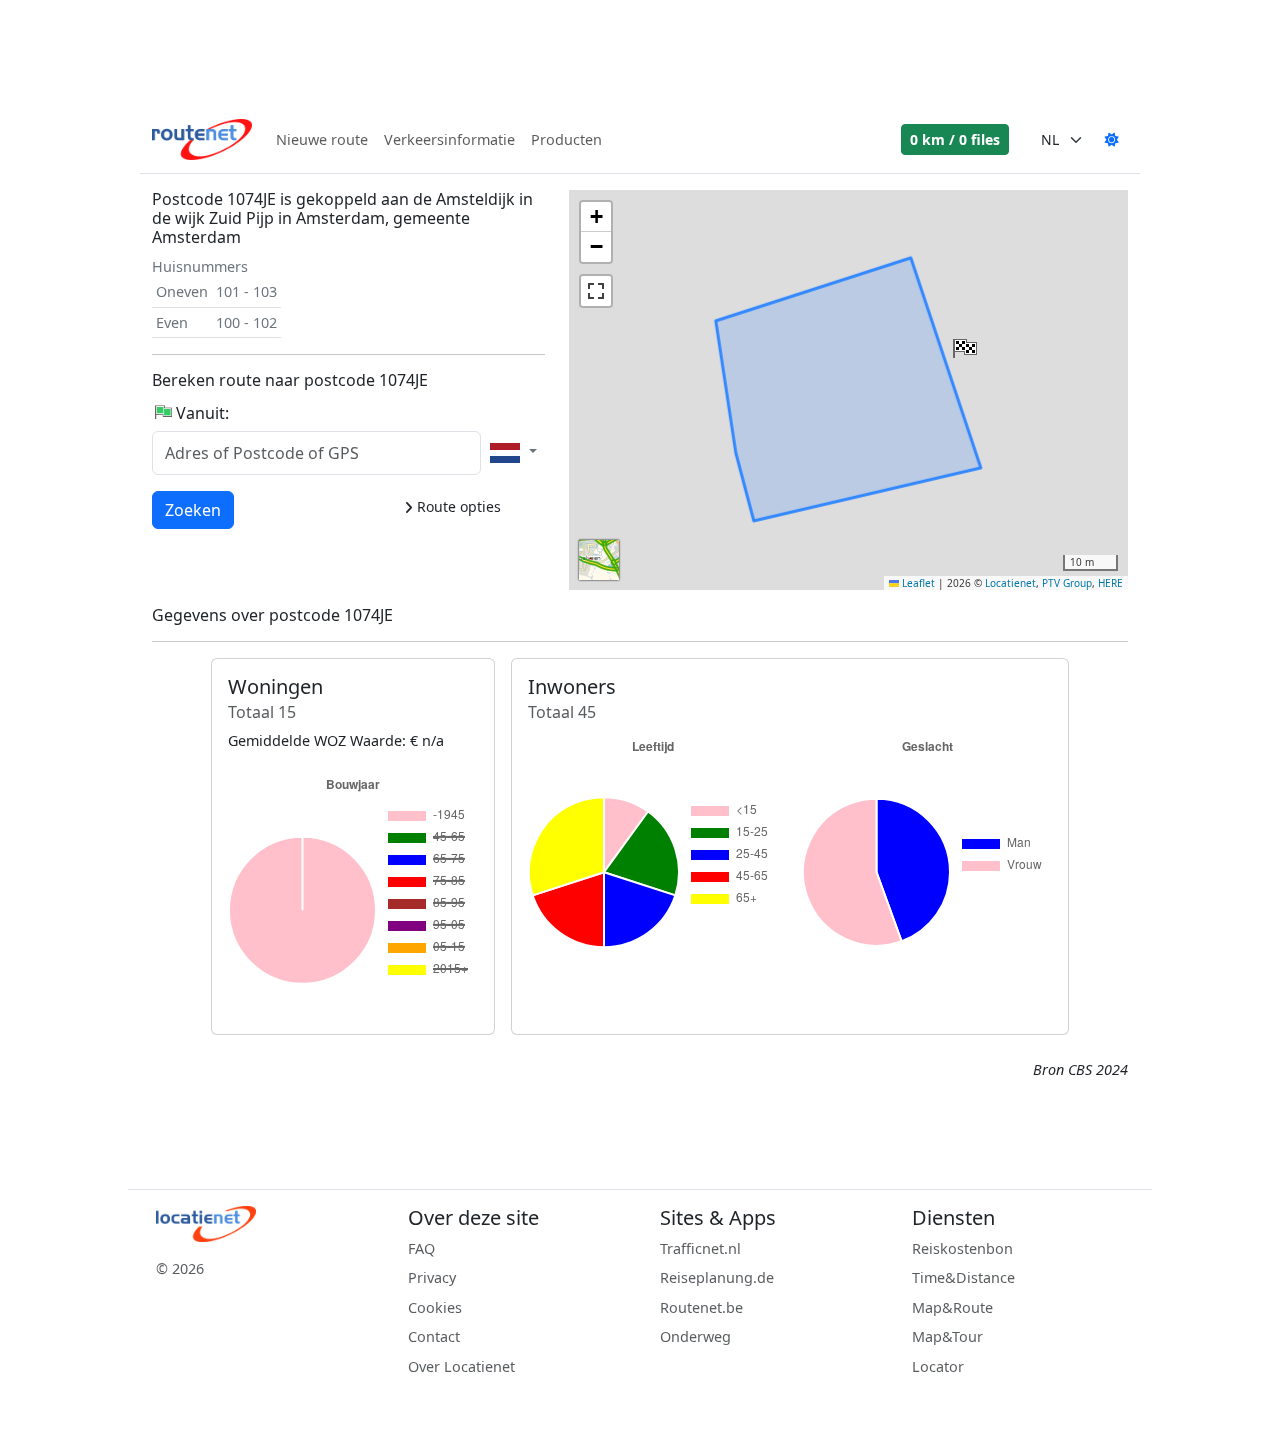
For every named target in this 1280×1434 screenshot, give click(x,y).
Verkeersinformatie (449, 139)
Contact (434, 1336)
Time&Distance (963, 1277)
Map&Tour (947, 1336)
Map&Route (952, 1307)
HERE (1110, 583)
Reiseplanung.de (717, 1277)
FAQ (421, 1248)
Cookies (435, 1307)
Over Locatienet (461, 1366)
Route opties (457, 506)
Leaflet (917, 583)
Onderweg (695, 1336)
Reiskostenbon (962, 1248)
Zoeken (193, 509)
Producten (566, 139)
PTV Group (1067, 583)
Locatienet (1010, 583)
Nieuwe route (322, 139)
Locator (938, 1366)
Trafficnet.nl (700, 1248)
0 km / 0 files (955, 139)
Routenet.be (701, 1307)
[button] (963, 344)
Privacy (432, 1277)
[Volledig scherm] (596, 291)
